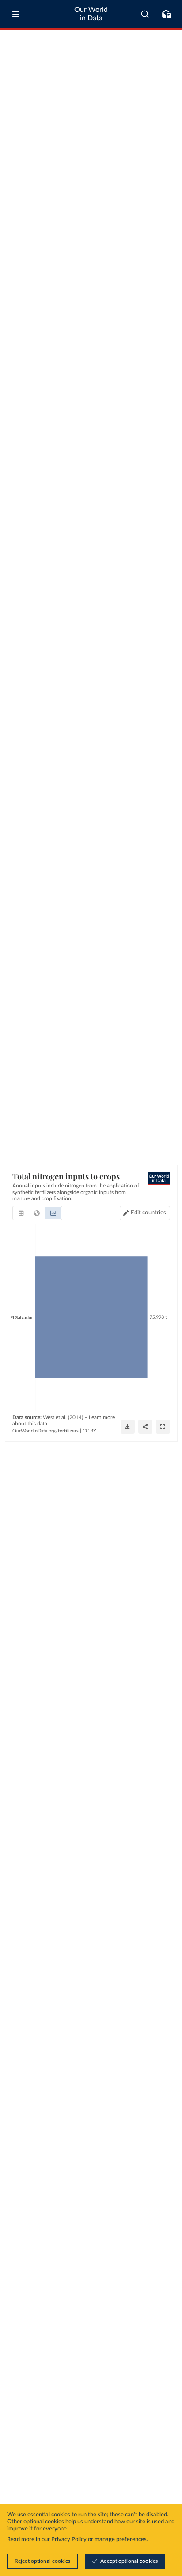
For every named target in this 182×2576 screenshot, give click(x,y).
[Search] (145, 14)
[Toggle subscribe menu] (166, 14)
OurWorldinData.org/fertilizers (45, 1431)
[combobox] (145, 14)
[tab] (21, 1213)
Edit (149, 1213)
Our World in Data (91, 14)
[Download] (128, 1427)
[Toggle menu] (16, 14)
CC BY (89, 1431)
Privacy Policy (69, 2540)
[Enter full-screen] (163, 1427)
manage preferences (121, 2540)
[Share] (145, 1427)
